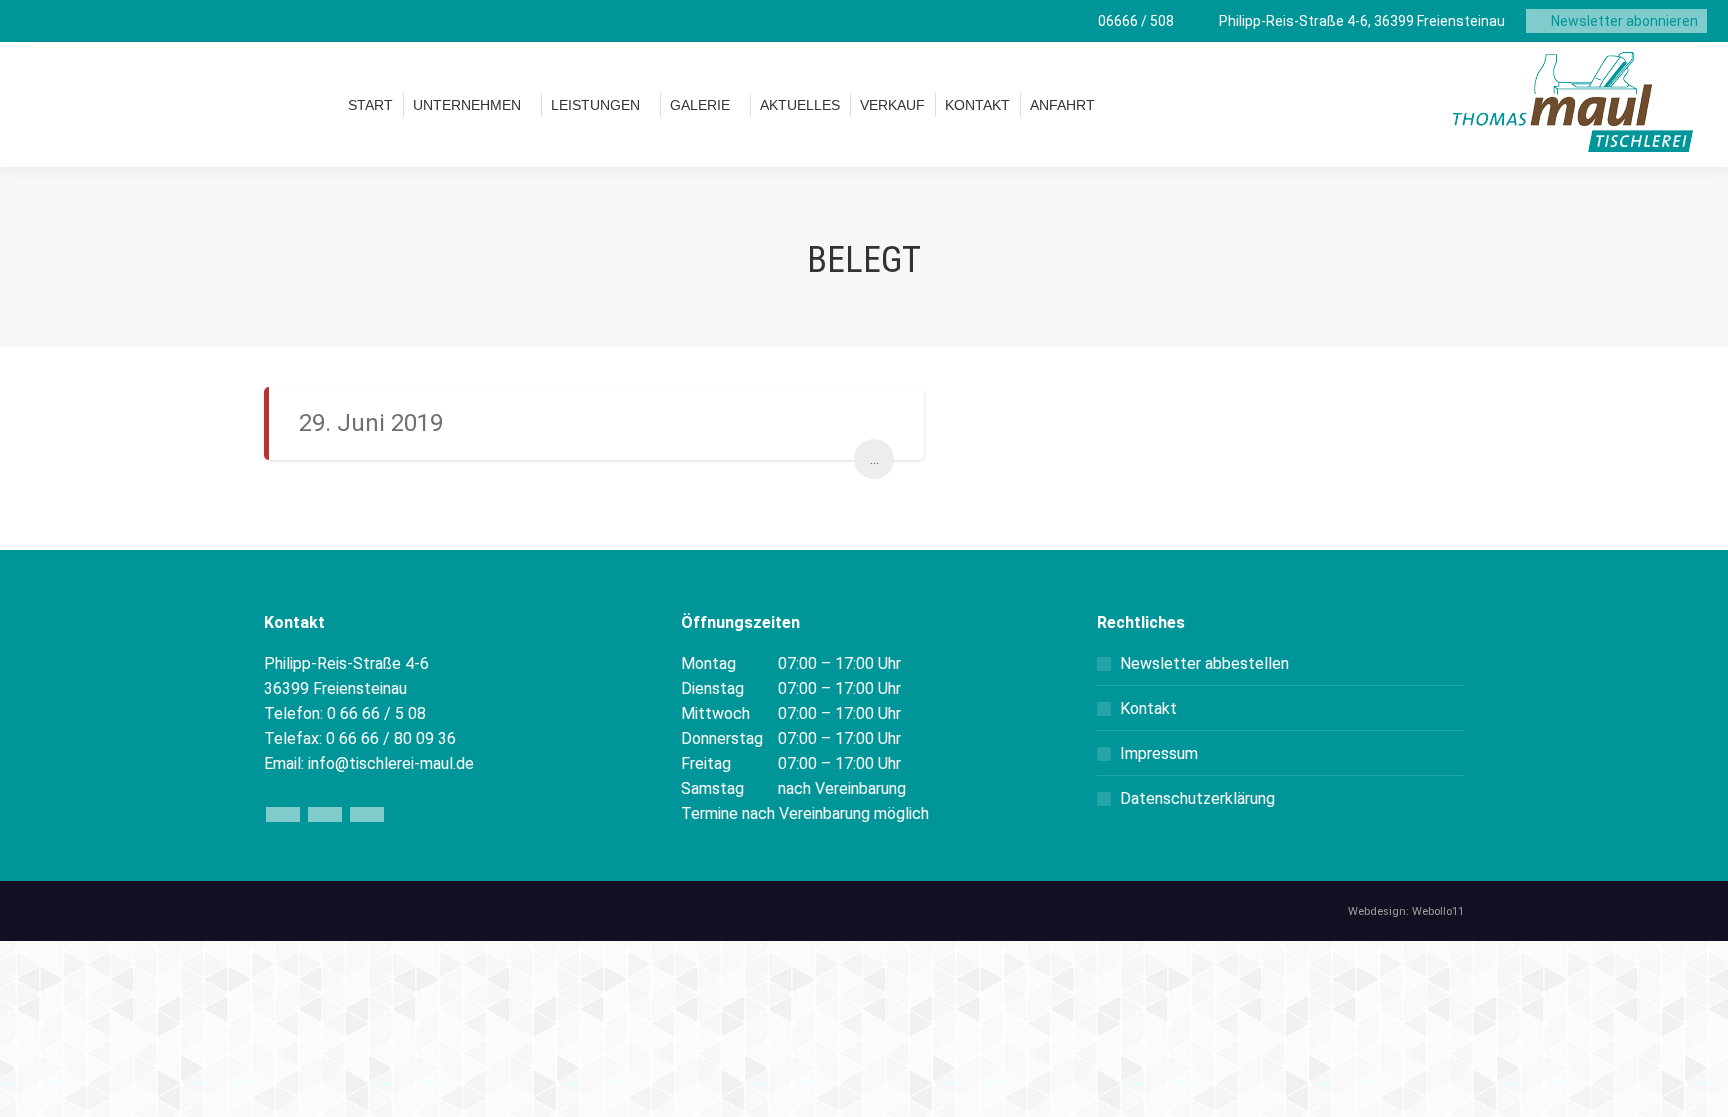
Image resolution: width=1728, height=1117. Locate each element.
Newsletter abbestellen (1204, 663)
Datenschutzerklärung (1197, 798)
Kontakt (1148, 708)
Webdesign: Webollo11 (1406, 911)
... (874, 458)
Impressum (1159, 753)
